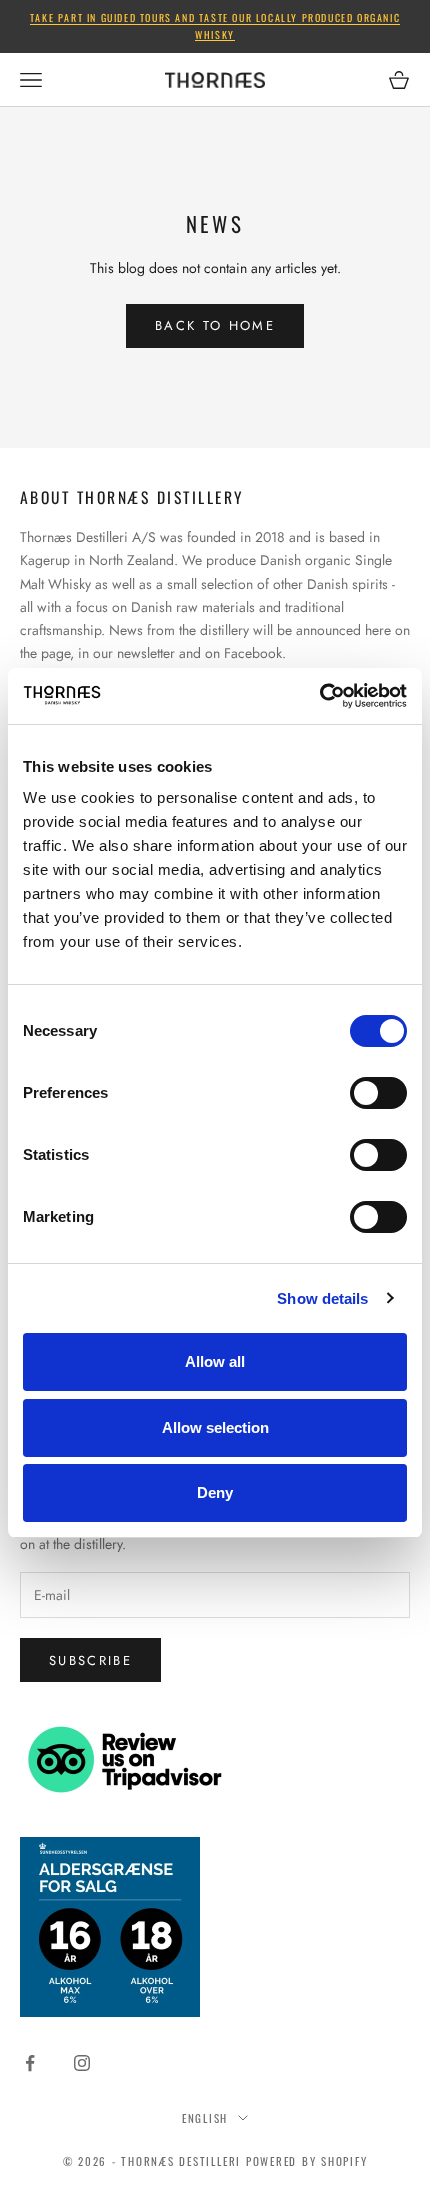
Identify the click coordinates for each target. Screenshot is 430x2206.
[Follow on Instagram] (82, 2063)
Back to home (215, 325)
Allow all (215, 1361)
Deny (215, 1492)
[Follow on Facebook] (30, 2063)
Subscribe (90, 1660)
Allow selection (215, 1427)
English (205, 2118)
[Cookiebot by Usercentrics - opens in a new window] (319, 696)
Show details (322, 1298)
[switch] (378, 1093)
